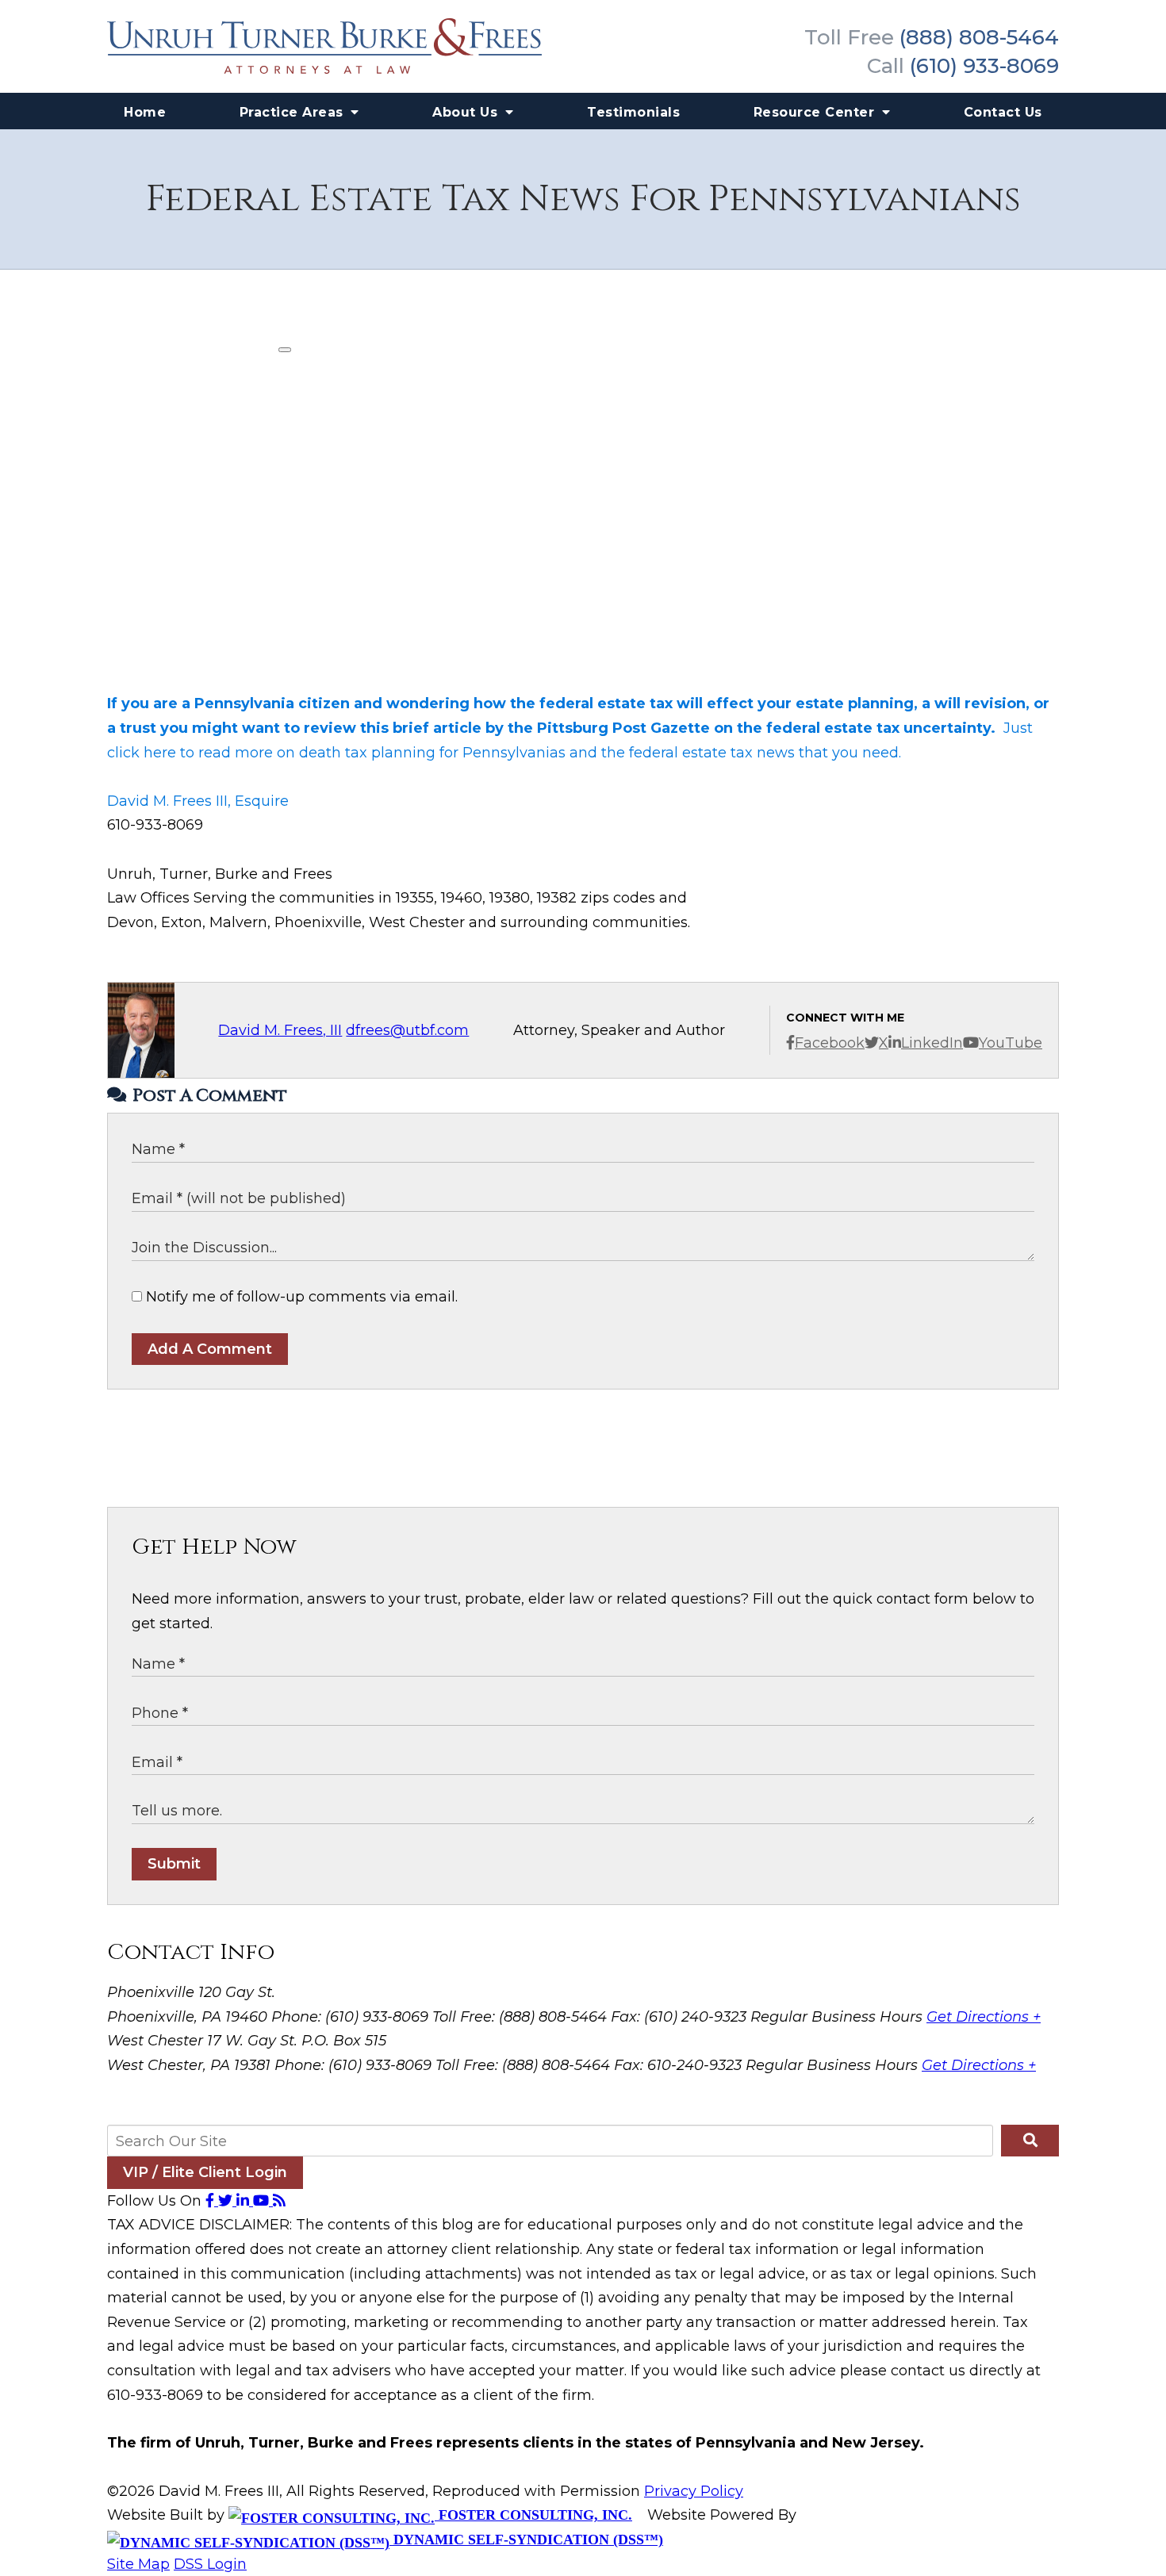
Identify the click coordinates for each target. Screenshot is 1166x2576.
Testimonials (633, 112)
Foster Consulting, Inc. (533, 2515)
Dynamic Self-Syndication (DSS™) (526, 2540)
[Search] (1030, 2141)
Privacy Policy (694, 2491)
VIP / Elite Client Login (205, 2172)
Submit (174, 1864)
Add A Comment (210, 1349)
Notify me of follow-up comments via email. (300, 1297)
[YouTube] (263, 2201)
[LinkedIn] (245, 2201)
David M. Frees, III (280, 1030)
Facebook (830, 1043)
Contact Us (1003, 112)
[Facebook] (212, 2201)
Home (145, 112)
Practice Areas (294, 112)
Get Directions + (984, 2017)
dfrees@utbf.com (407, 1030)
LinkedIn (932, 1043)
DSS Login (210, 2564)
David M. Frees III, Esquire (198, 801)
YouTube (1011, 1043)
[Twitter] (227, 2201)
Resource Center (816, 112)
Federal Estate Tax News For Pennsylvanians (583, 199)
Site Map (138, 2564)
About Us (467, 112)
